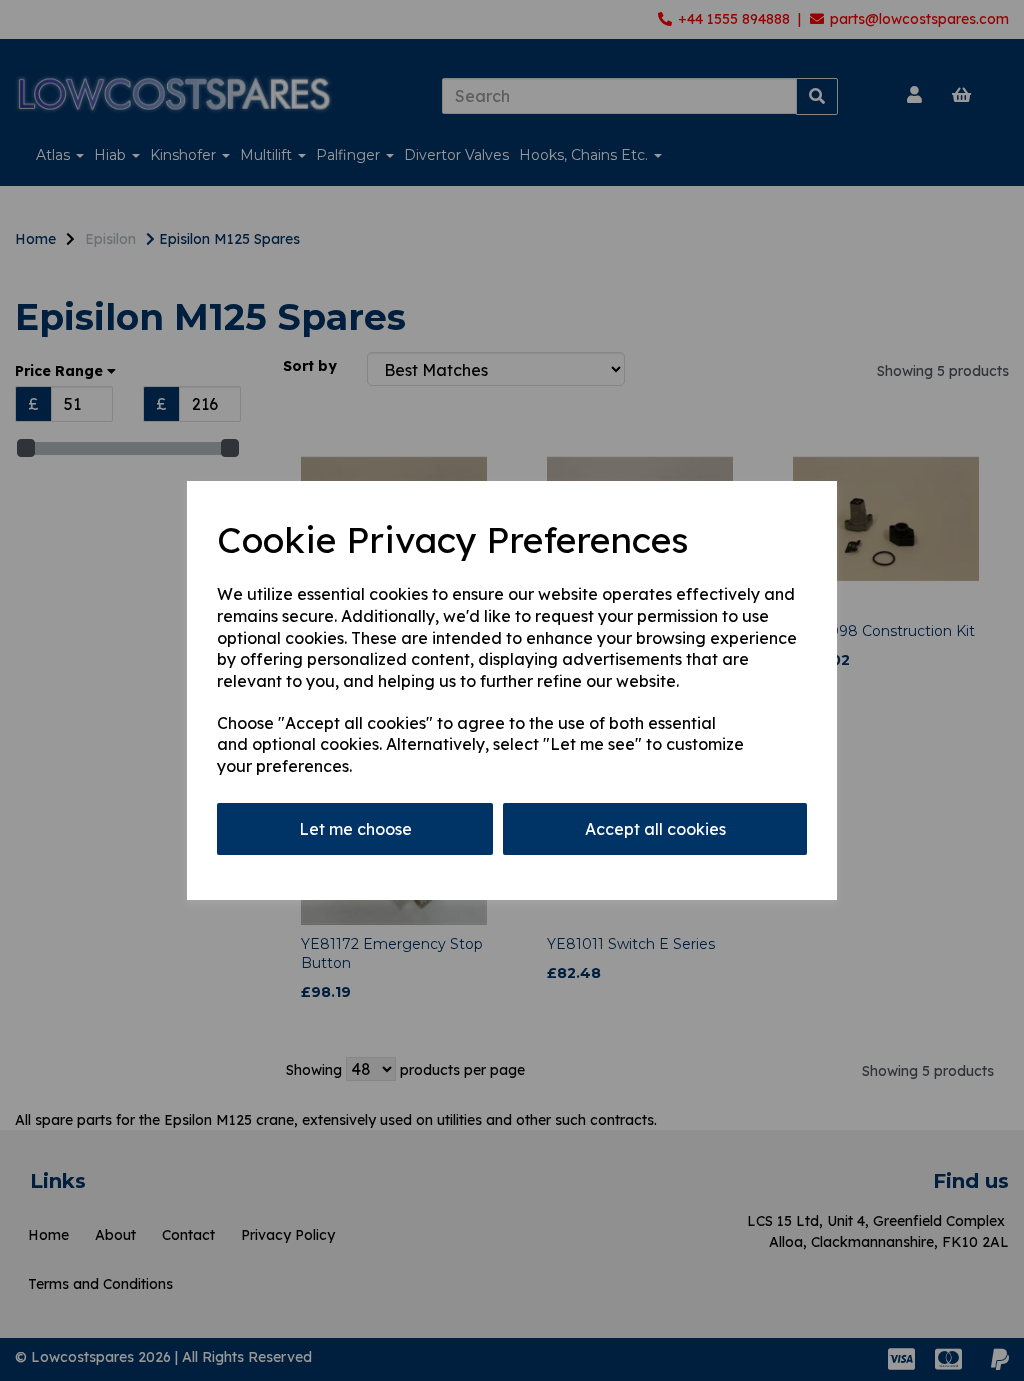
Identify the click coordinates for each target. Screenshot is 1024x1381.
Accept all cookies (655, 829)
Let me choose (355, 829)
